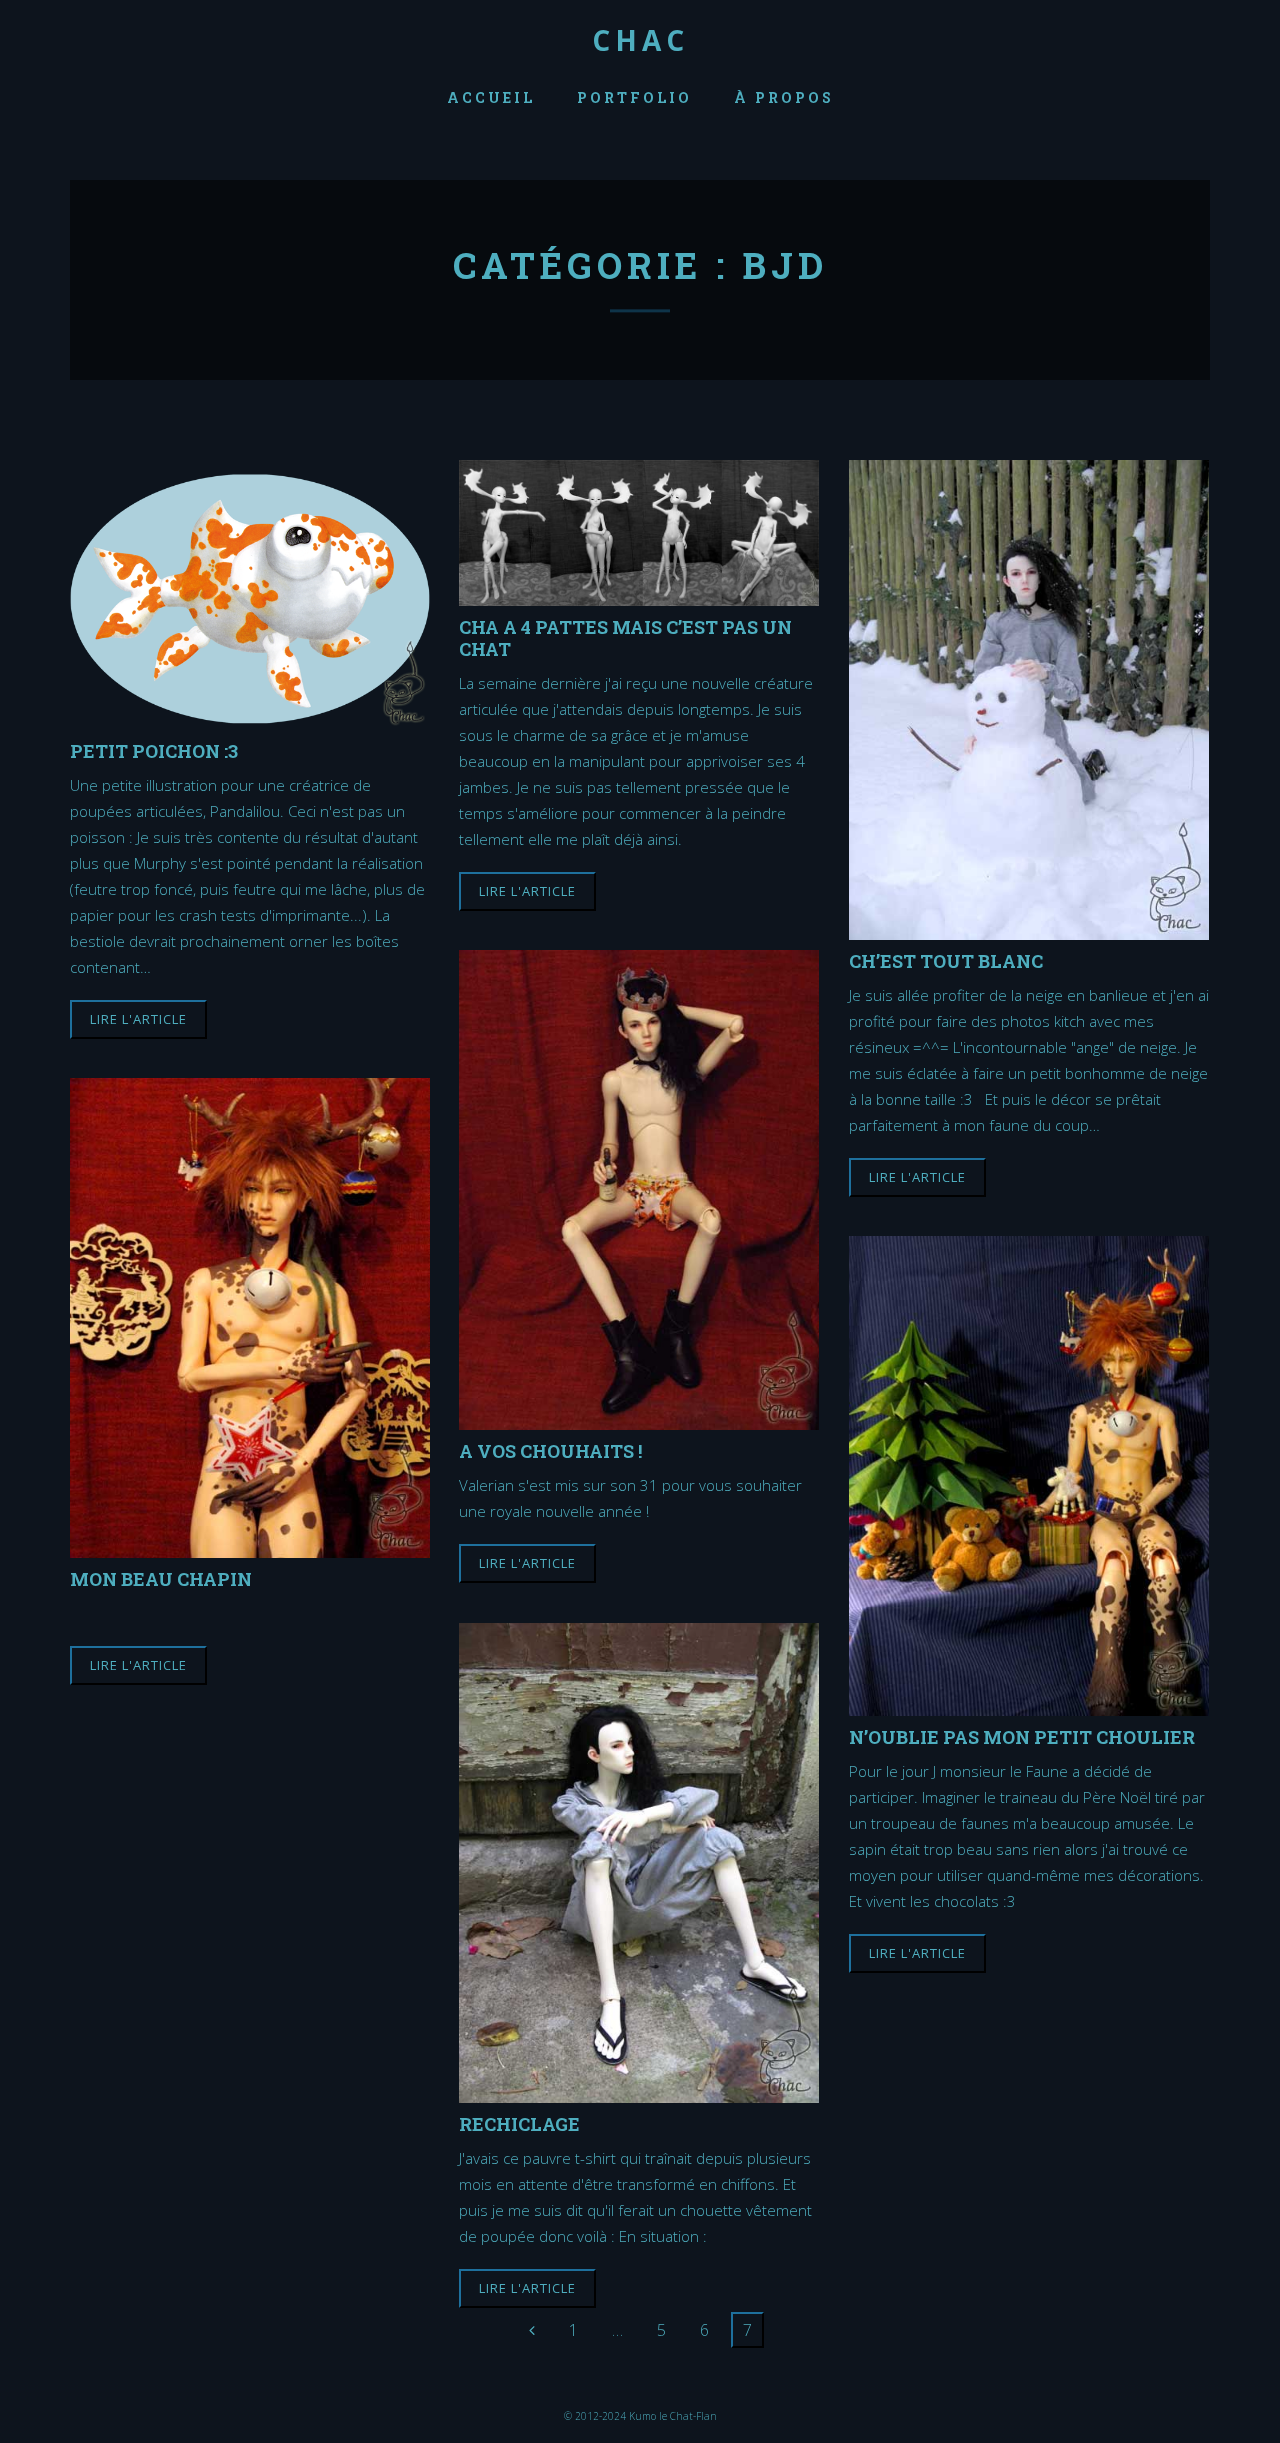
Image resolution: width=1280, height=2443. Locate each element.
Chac (640, 40)
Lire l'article (138, 1019)
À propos (784, 97)
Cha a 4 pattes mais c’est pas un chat (625, 637)
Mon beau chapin (161, 1578)
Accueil (491, 97)
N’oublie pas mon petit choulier (1022, 1736)
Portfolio (634, 97)
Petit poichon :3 (154, 750)
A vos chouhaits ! (550, 1450)
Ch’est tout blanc (946, 960)
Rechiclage (519, 2123)
